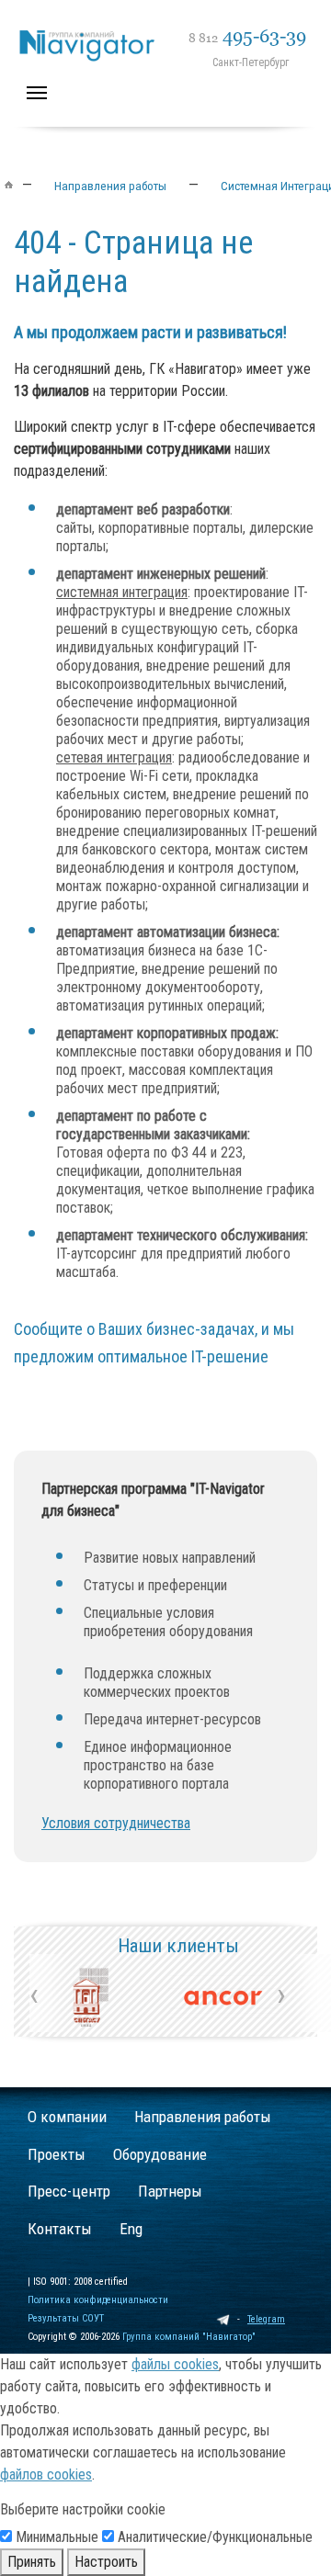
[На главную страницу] (174, 24)
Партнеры (170, 2191)
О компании (67, 2117)
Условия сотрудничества (116, 1823)
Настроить (106, 2562)
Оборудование (160, 2154)
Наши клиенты (178, 1946)
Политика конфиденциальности (98, 2300)
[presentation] (34, 1994)
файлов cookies (46, 2474)
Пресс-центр (69, 2191)
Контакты (60, 2229)
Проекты (57, 2154)
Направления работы (203, 2117)
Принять (32, 2562)
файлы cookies (175, 2364)
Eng (131, 2229)
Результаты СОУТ (66, 2318)
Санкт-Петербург (251, 62)
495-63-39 (247, 36)
